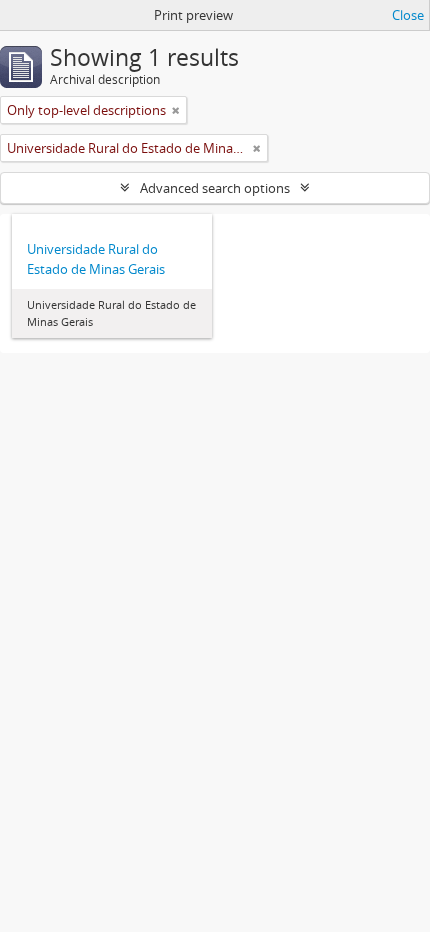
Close (408, 15)
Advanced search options (215, 188)
